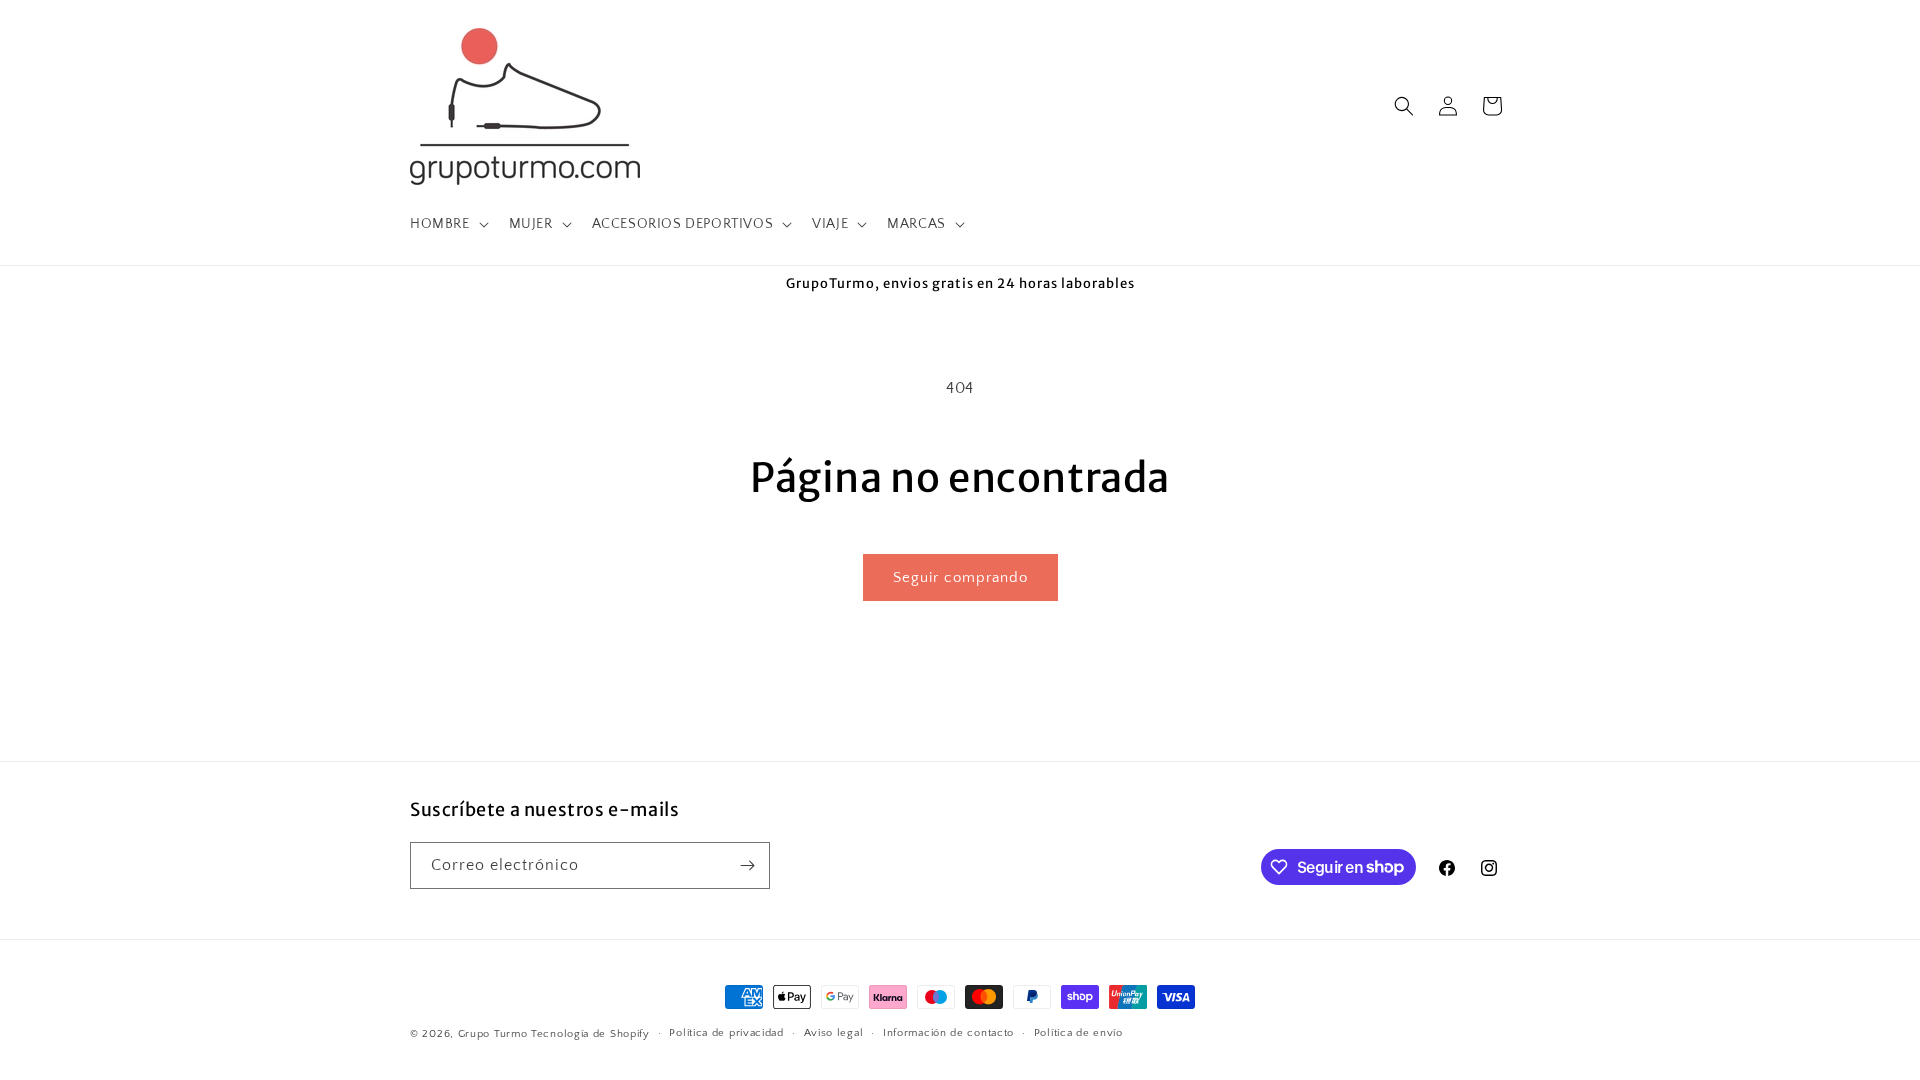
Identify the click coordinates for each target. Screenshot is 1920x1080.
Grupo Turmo (493, 1034)
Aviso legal (834, 1033)
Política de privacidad (726, 1033)
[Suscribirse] (747, 865)
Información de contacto (948, 1033)
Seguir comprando (960, 577)
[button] (447, 224)
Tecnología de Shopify (590, 1034)
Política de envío (1078, 1033)
